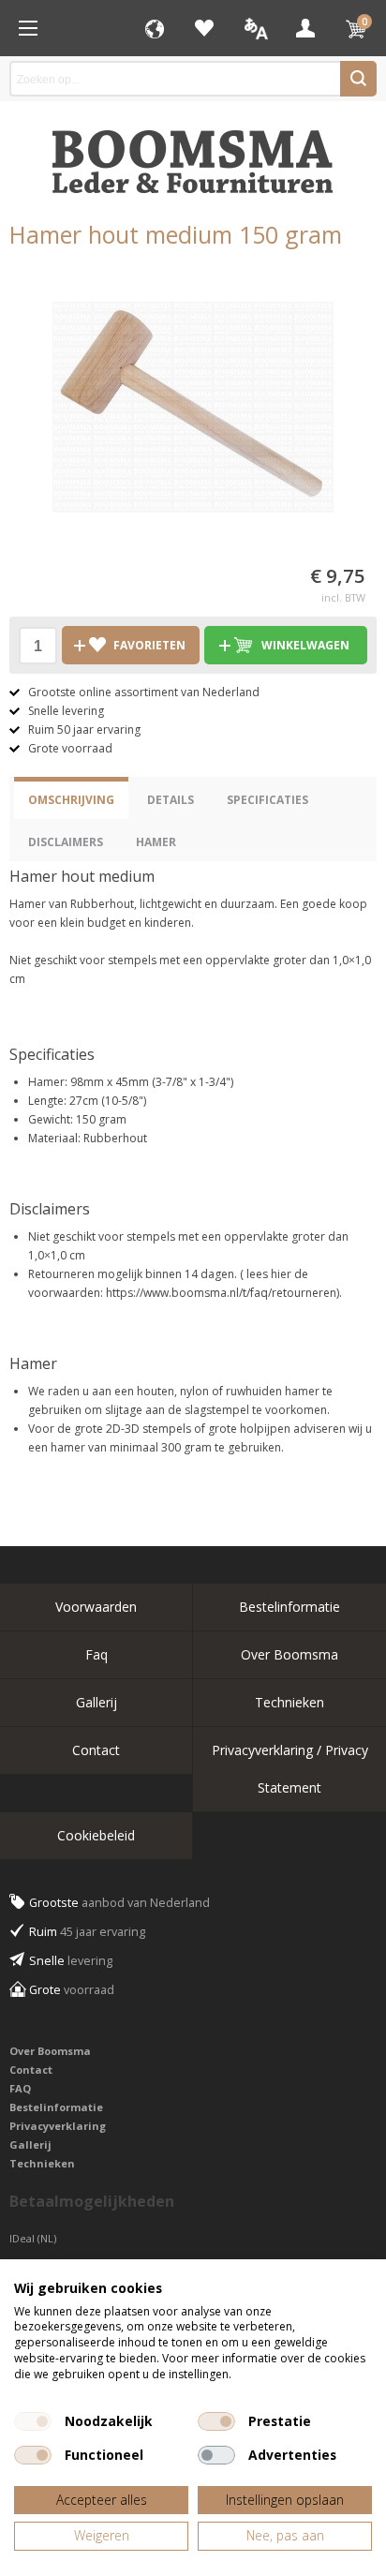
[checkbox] (33, 2421)
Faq (96, 1654)
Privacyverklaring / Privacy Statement (290, 1769)
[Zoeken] (358, 79)
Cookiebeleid (96, 1835)
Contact (96, 1750)
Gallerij (96, 1702)
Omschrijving (71, 800)
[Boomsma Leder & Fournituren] (28, 28)
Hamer (156, 842)
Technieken (289, 1702)
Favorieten (204, 28)
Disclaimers (66, 842)
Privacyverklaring (58, 2126)
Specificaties (267, 800)
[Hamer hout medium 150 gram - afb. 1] (193, 407)
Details (171, 800)
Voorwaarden (96, 1607)
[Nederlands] (255, 28)
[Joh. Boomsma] (193, 153)
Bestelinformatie (289, 1607)
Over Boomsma (289, 1654)
